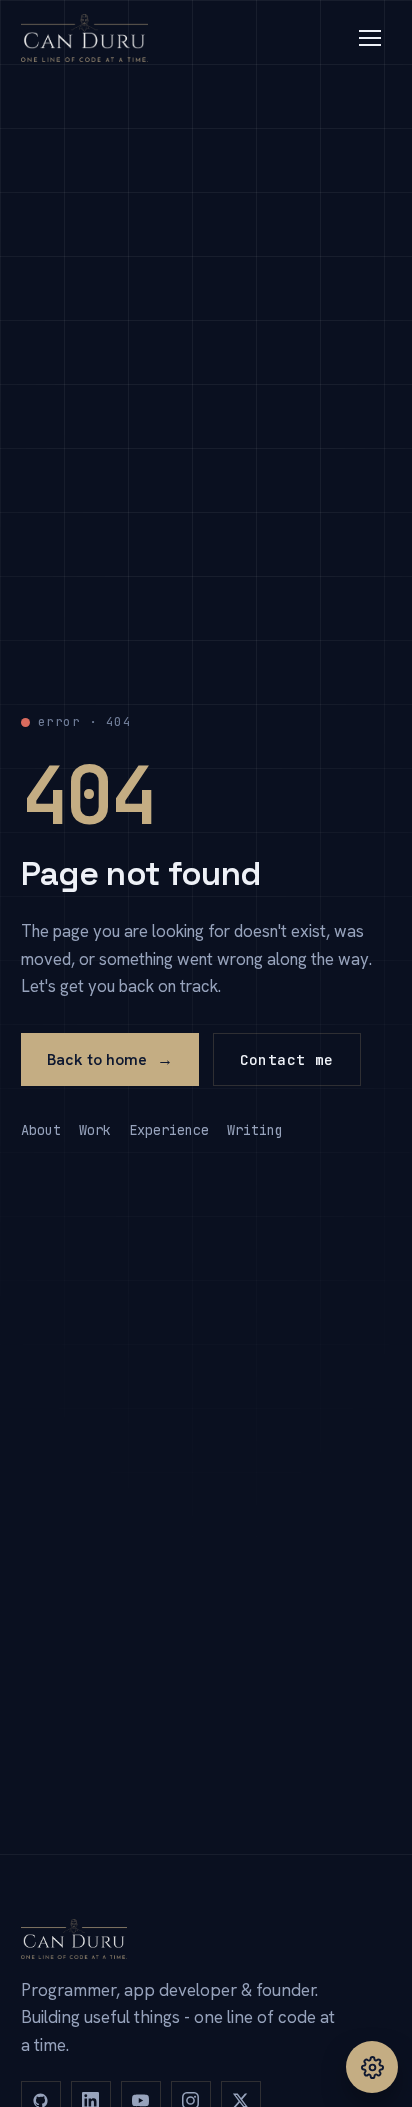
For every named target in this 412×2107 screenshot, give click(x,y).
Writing (255, 1130)
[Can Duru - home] (85, 38)
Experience (169, 1130)
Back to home (110, 1059)
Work (95, 1130)
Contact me (287, 1059)
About (41, 1130)
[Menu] (370, 38)
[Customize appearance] (372, 2067)
